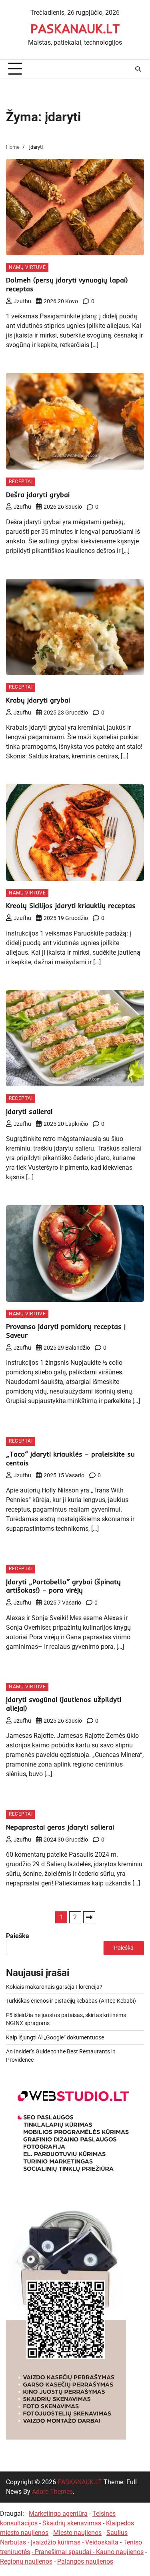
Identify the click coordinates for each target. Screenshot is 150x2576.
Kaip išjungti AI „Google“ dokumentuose (55, 2037)
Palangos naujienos (85, 2561)
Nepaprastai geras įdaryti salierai (60, 1827)
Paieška (18, 1936)
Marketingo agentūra (58, 2514)
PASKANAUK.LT (75, 28)
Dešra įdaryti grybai (38, 494)
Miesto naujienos (77, 2533)
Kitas (89, 1917)
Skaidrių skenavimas (72, 2523)
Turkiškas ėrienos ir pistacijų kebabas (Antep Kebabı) (71, 2001)
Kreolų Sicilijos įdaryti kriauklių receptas (71, 905)
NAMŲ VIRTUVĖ (27, 267)
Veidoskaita (102, 2542)
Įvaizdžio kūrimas (56, 2542)
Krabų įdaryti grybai (38, 700)
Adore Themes (52, 2492)
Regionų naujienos (26, 2561)
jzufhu (22, 301)
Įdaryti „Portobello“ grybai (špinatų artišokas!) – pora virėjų (63, 1586)
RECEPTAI (21, 482)
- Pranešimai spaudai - (64, 2552)
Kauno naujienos (120, 2552)
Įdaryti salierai (29, 1111)
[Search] (138, 69)
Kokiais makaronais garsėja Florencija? (54, 1987)
